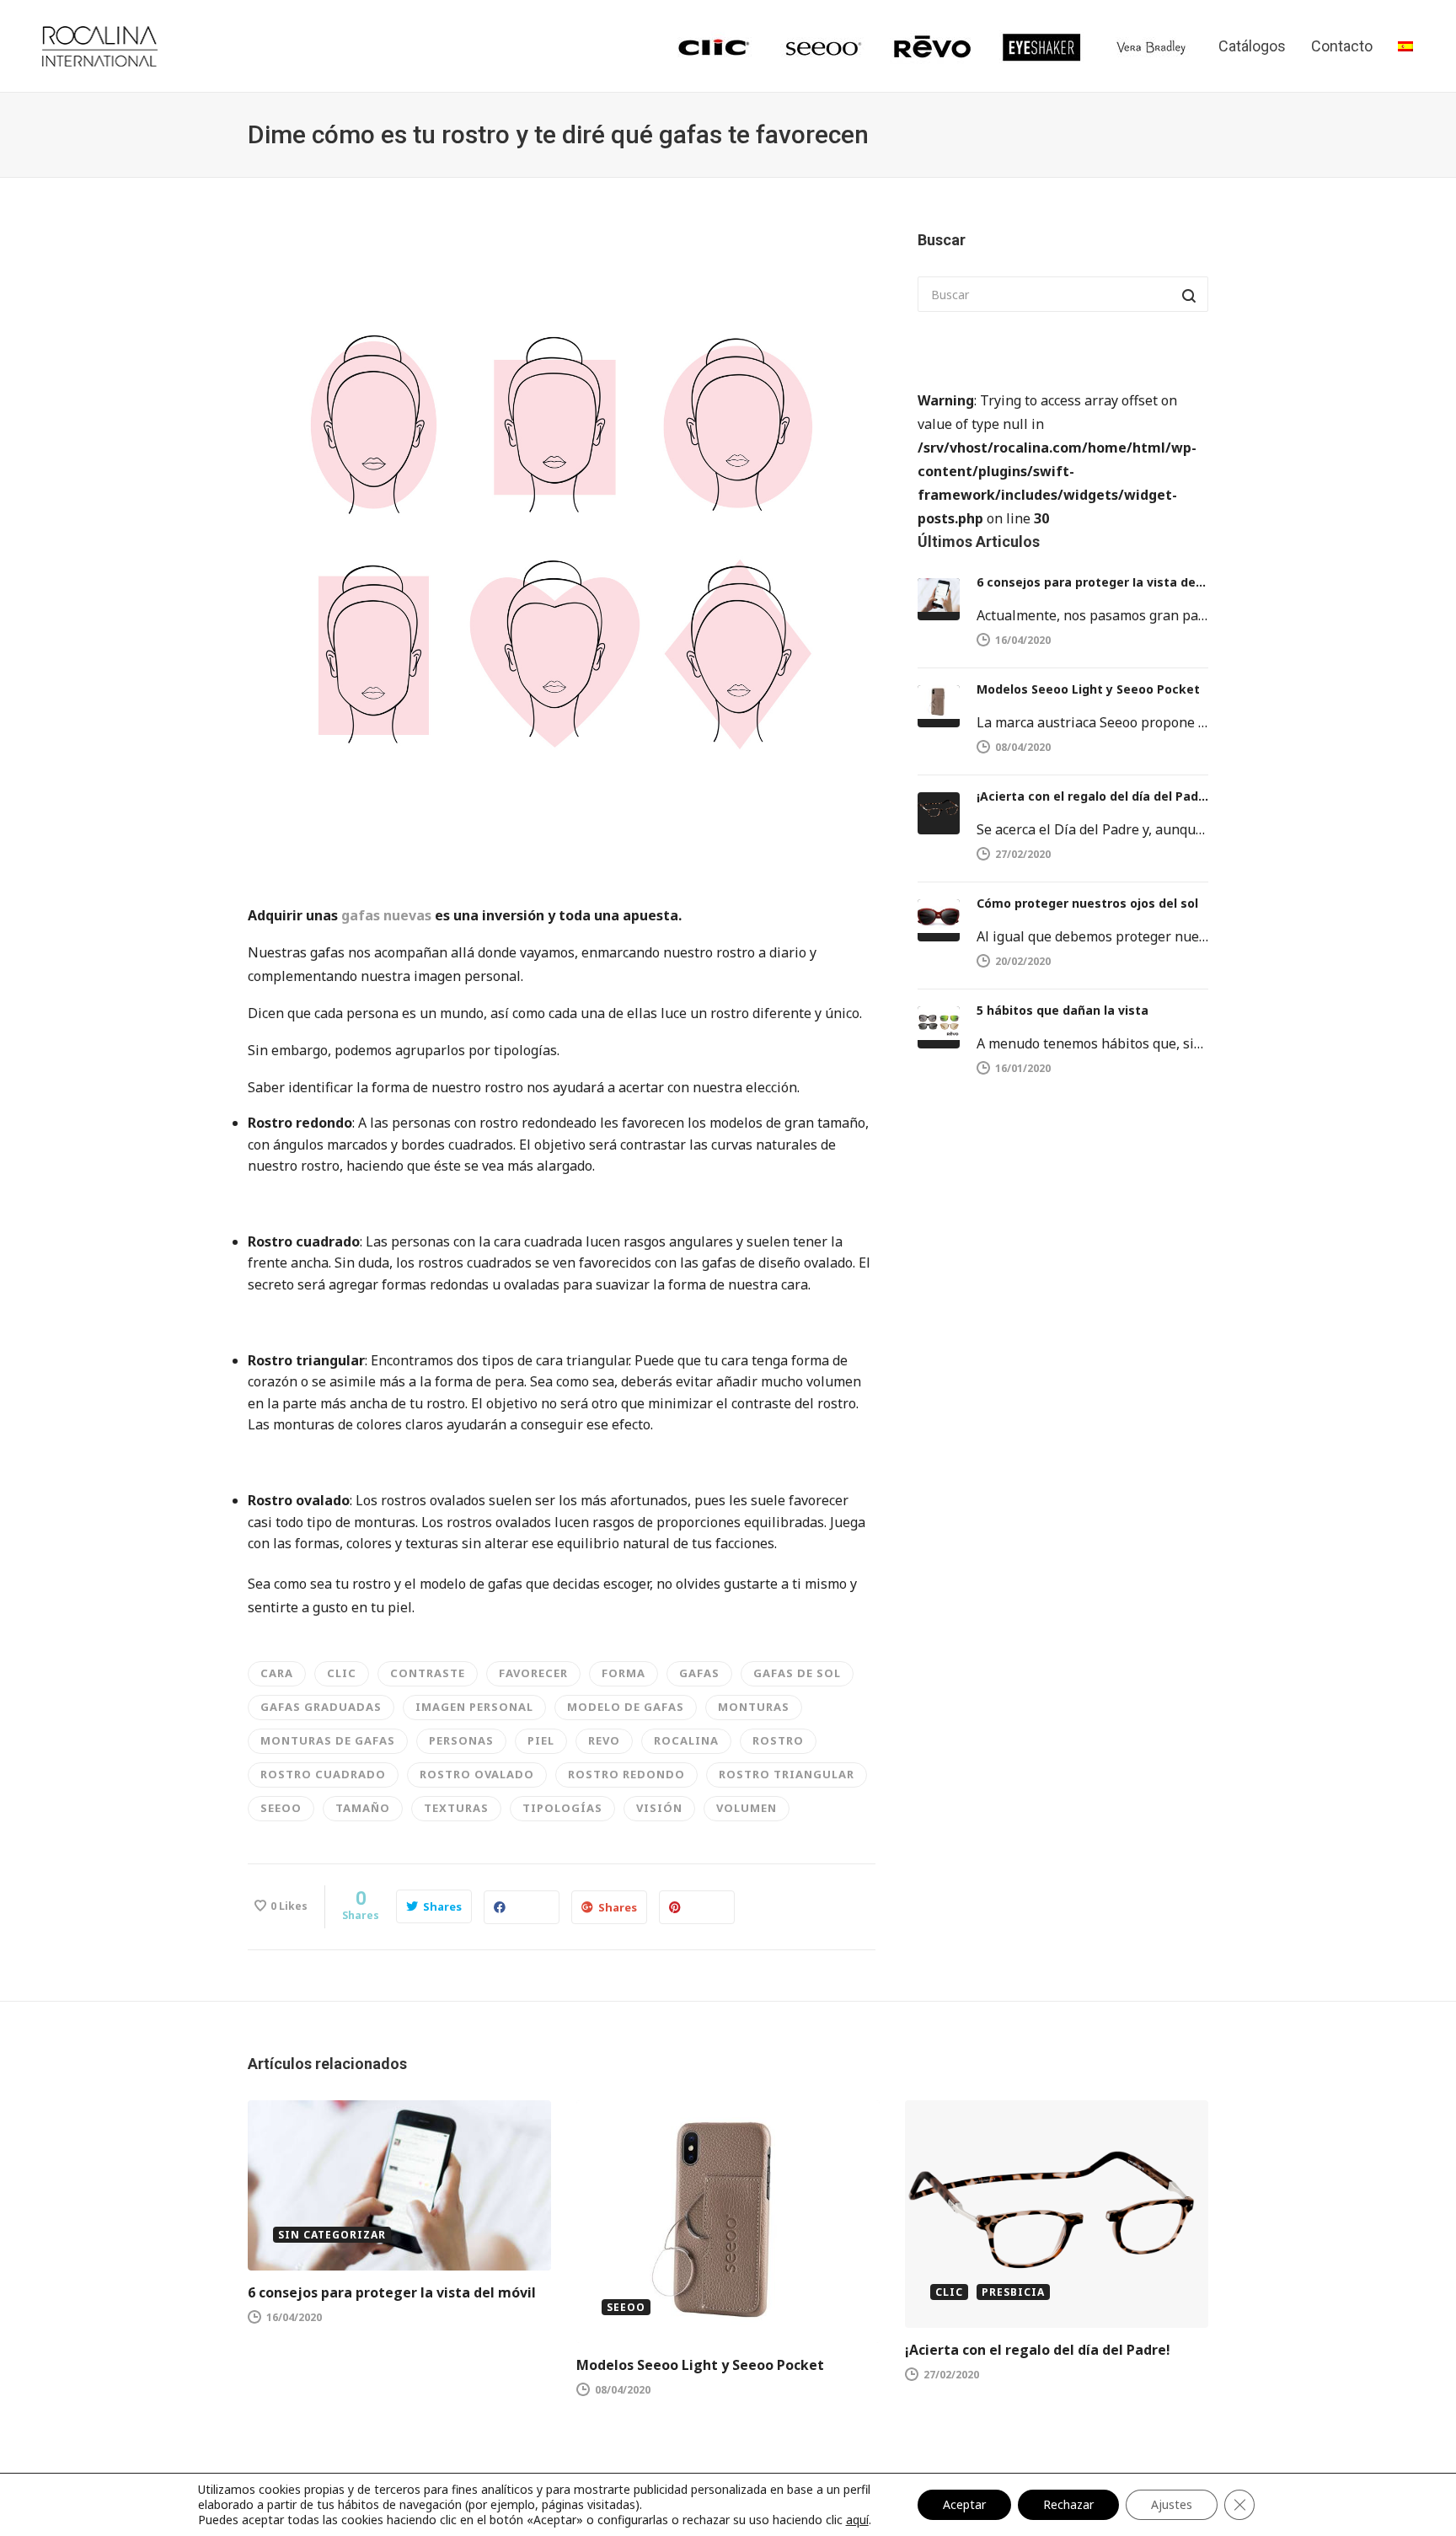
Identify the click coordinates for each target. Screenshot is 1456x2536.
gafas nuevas (386, 915)
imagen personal (474, 1707)
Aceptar (964, 2504)
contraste (428, 1673)
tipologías (562, 1808)
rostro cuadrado (323, 1774)
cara (277, 1673)
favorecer (533, 1673)
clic (342, 1673)
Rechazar (1068, 2504)
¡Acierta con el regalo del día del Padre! (1092, 796)
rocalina (686, 1740)
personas (461, 1740)
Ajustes (1172, 2504)
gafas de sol (797, 1673)
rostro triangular (787, 1774)
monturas (754, 1707)
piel (541, 1740)
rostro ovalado (477, 1774)
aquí (857, 2520)
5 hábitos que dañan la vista (1063, 1010)
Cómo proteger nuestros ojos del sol (1087, 903)
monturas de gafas (328, 1740)
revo (604, 1740)
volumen (747, 1808)
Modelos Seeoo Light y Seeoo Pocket (1088, 689)
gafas (699, 1673)
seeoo (281, 1808)
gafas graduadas (321, 1707)
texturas (456, 1808)
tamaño (363, 1808)
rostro (778, 1740)
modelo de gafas (626, 1707)
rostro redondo (626, 1774)
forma (624, 1673)
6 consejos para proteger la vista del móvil (1092, 582)
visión (659, 1808)
